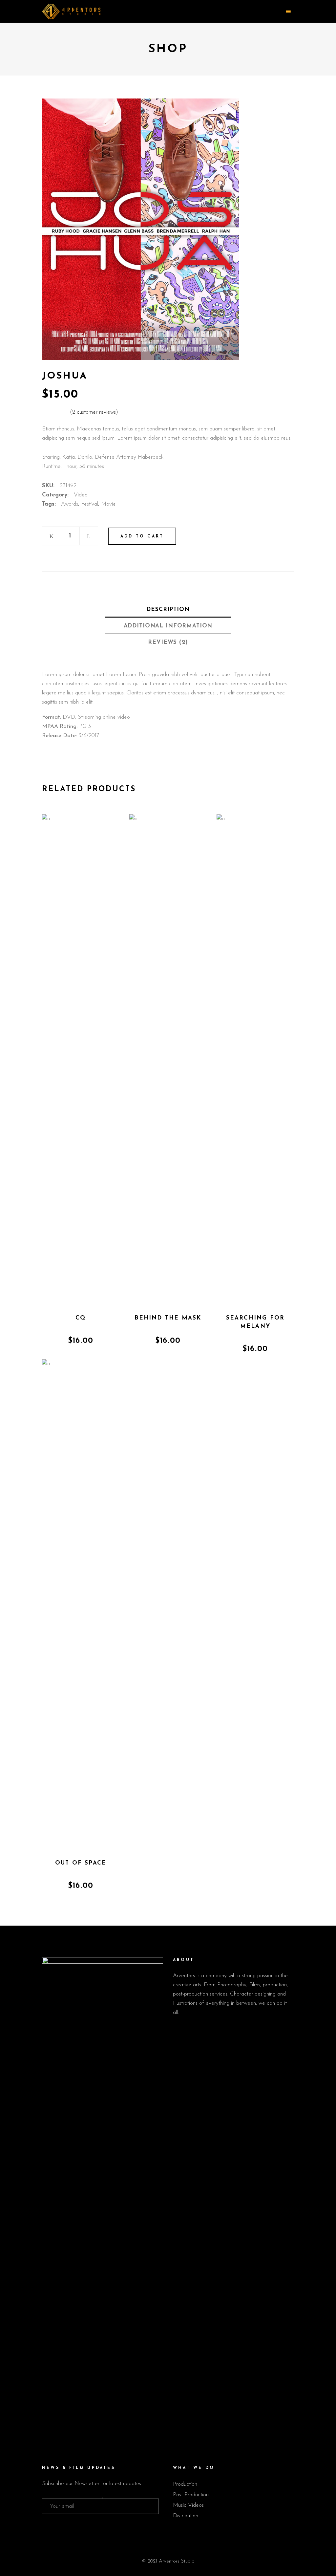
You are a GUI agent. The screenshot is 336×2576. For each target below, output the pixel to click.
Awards (70, 504)
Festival (90, 504)
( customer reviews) (94, 412)
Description (168, 610)
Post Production (191, 2495)
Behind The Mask (168, 1318)
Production (185, 2484)
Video (81, 495)
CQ (81, 1318)
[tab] (168, 609)
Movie (108, 504)
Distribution (186, 2516)
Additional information (168, 626)
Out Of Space (81, 1863)
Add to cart (142, 536)
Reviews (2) (168, 642)
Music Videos (188, 2505)
